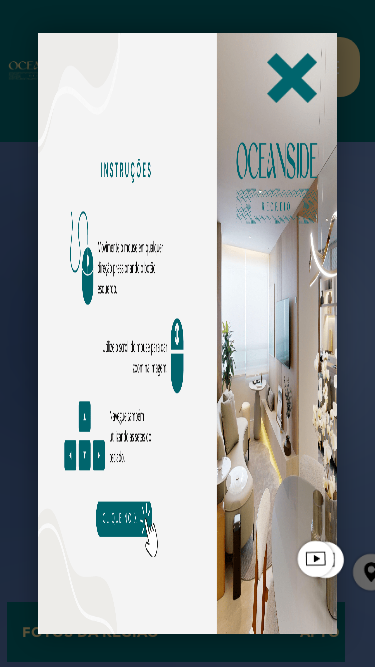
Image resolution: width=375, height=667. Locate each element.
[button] (292, 78)
